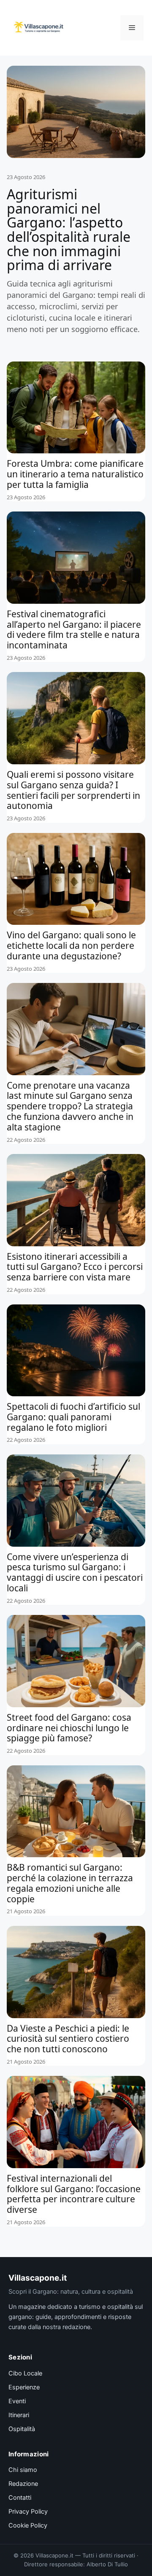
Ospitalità (22, 2429)
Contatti (20, 2498)
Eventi (17, 2401)
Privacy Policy (28, 2512)
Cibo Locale (25, 2373)
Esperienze (24, 2387)
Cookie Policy (28, 2525)
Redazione (23, 2484)
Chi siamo (23, 2470)
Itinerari (19, 2415)
